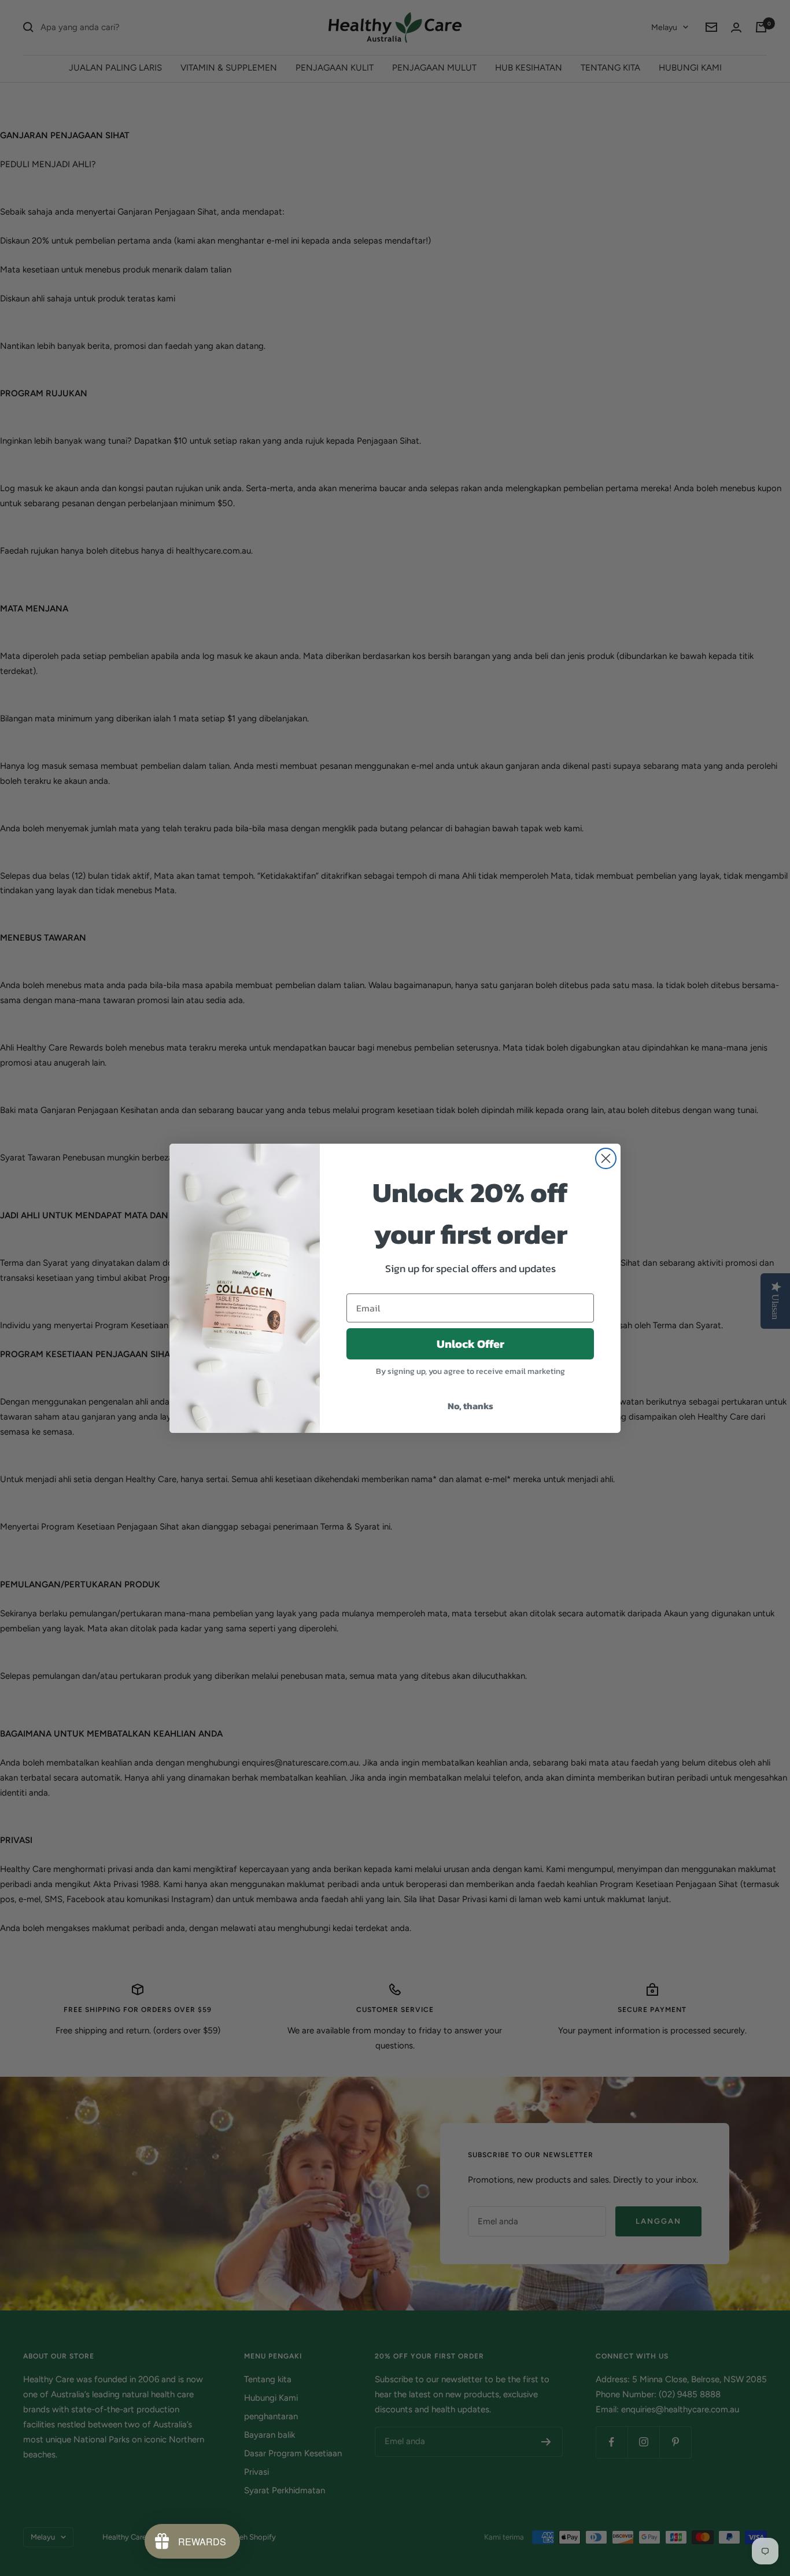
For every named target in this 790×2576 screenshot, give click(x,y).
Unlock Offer (470, 1344)
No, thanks (470, 1406)
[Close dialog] (606, 1158)
